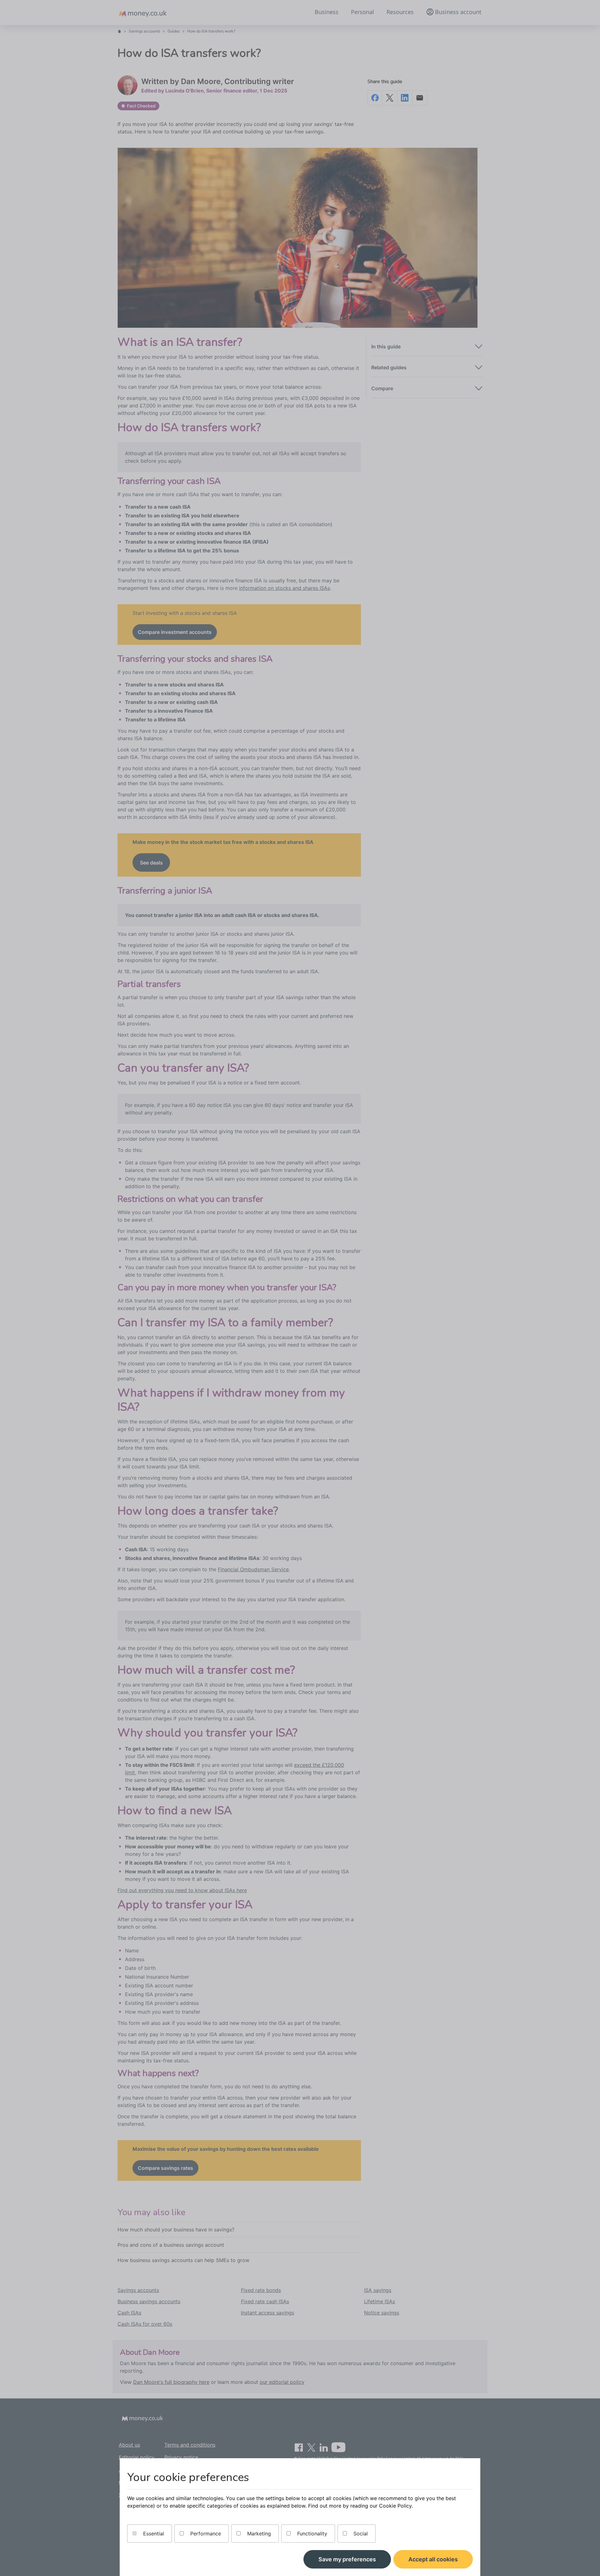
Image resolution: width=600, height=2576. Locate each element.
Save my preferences (347, 2559)
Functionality (311, 2534)
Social (360, 2534)
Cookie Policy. (396, 2506)
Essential (153, 2534)
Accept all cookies (433, 2559)
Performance (205, 2534)
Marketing (258, 2534)
